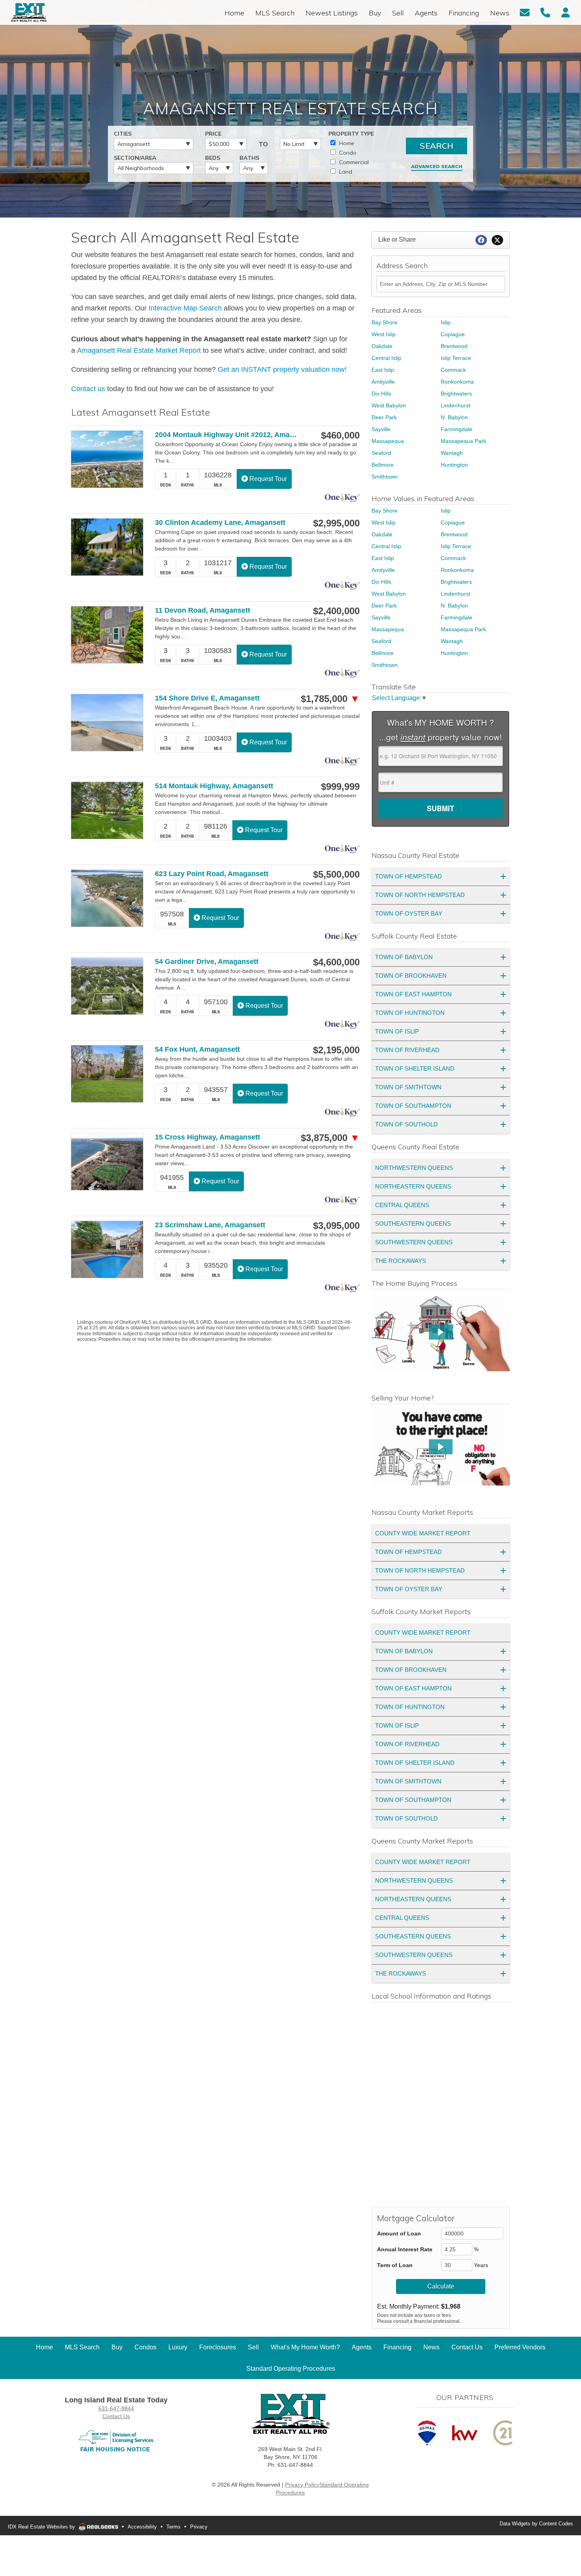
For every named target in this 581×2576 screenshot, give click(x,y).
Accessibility (142, 2527)
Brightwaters (456, 394)
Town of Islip (397, 1031)
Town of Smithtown (408, 1087)
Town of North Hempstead (420, 895)
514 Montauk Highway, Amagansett (214, 786)
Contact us (88, 389)
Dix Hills (381, 394)
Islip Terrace (456, 358)
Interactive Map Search (185, 308)
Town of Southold (407, 1124)
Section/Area (135, 158)
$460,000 (340, 435)
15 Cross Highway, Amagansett (207, 1137)
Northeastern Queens (413, 1186)
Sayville (381, 429)
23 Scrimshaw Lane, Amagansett (210, 1225)
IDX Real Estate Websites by (42, 2527)
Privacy (199, 2527)
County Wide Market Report (423, 1533)
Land (345, 172)
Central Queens (402, 1205)
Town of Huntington (410, 1013)
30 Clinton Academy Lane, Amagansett (220, 522)
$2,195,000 (336, 1050)
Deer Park (384, 417)
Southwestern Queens (414, 1242)
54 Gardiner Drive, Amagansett (207, 962)
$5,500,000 (336, 874)
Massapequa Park (463, 441)
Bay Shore (385, 322)
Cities (123, 134)
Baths (249, 158)
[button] (441, 1332)
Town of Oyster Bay (409, 913)
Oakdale (382, 346)
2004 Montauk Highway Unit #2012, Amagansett (227, 435)
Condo (347, 153)
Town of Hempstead (408, 876)
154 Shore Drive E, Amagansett (207, 698)
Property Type (351, 134)
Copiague (453, 334)
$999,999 (340, 787)
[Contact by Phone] (545, 12)
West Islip (384, 334)
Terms (174, 2527)
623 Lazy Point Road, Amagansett (212, 874)
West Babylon (389, 405)
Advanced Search (437, 166)
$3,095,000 (336, 1226)
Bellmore (383, 465)
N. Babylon (454, 417)
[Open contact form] (525, 12)
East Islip (383, 370)
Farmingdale (456, 429)
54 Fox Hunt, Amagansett (197, 1049)
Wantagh (452, 453)
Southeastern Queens (413, 1224)
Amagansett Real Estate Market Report (139, 350)
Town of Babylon (404, 957)
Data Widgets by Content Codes (536, 2524)
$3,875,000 (330, 1138)
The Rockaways (401, 1261)
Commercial (353, 162)
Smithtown (385, 477)
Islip (446, 322)
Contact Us (116, 2416)
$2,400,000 (336, 611)
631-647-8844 (116, 2408)
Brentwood (454, 346)
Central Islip (386, 358)
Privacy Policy (302, 2485)
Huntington (454, 465)
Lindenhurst (456, 405)
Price (213, 134)
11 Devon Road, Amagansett (203, 610)
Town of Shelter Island (415, 1068)
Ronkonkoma (457, 382)
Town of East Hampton (413, 994)
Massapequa (388, 441)
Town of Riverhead (407, 1050)
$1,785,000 (330, 699)
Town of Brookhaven (411, 976)
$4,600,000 (336, 962)
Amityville (383, 382)
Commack (453, 370)
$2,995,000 (336, 523)
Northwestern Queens (414, 1168)
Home (346, 143)
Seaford (381, 453)
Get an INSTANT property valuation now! (282, 369)
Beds (213, 158)
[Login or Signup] (566, 12)
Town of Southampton (413, 1106)
